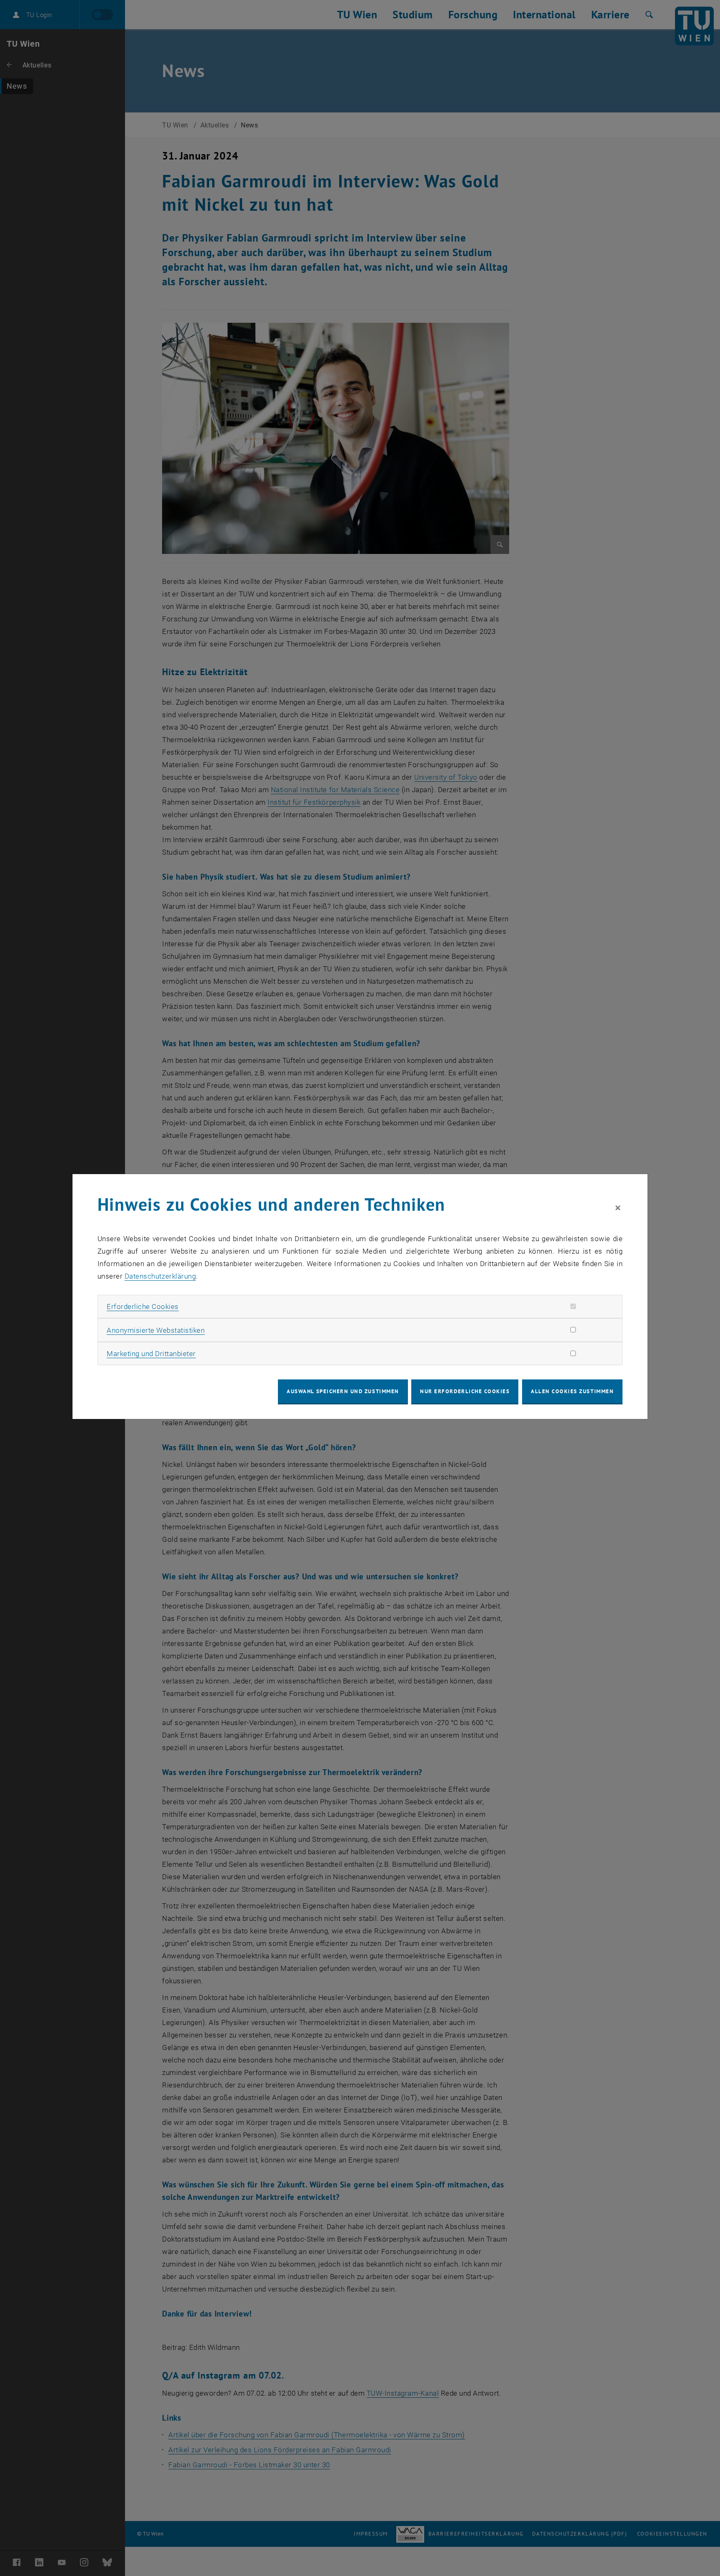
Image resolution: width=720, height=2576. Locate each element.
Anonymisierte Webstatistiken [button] (156, 1330)
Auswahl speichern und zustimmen (343, 1391)
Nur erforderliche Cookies (465, 1391)
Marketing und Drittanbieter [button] (151, 1354)
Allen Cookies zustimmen (572, 1391)
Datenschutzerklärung (160, 1276)
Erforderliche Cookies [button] (143, 1307)
